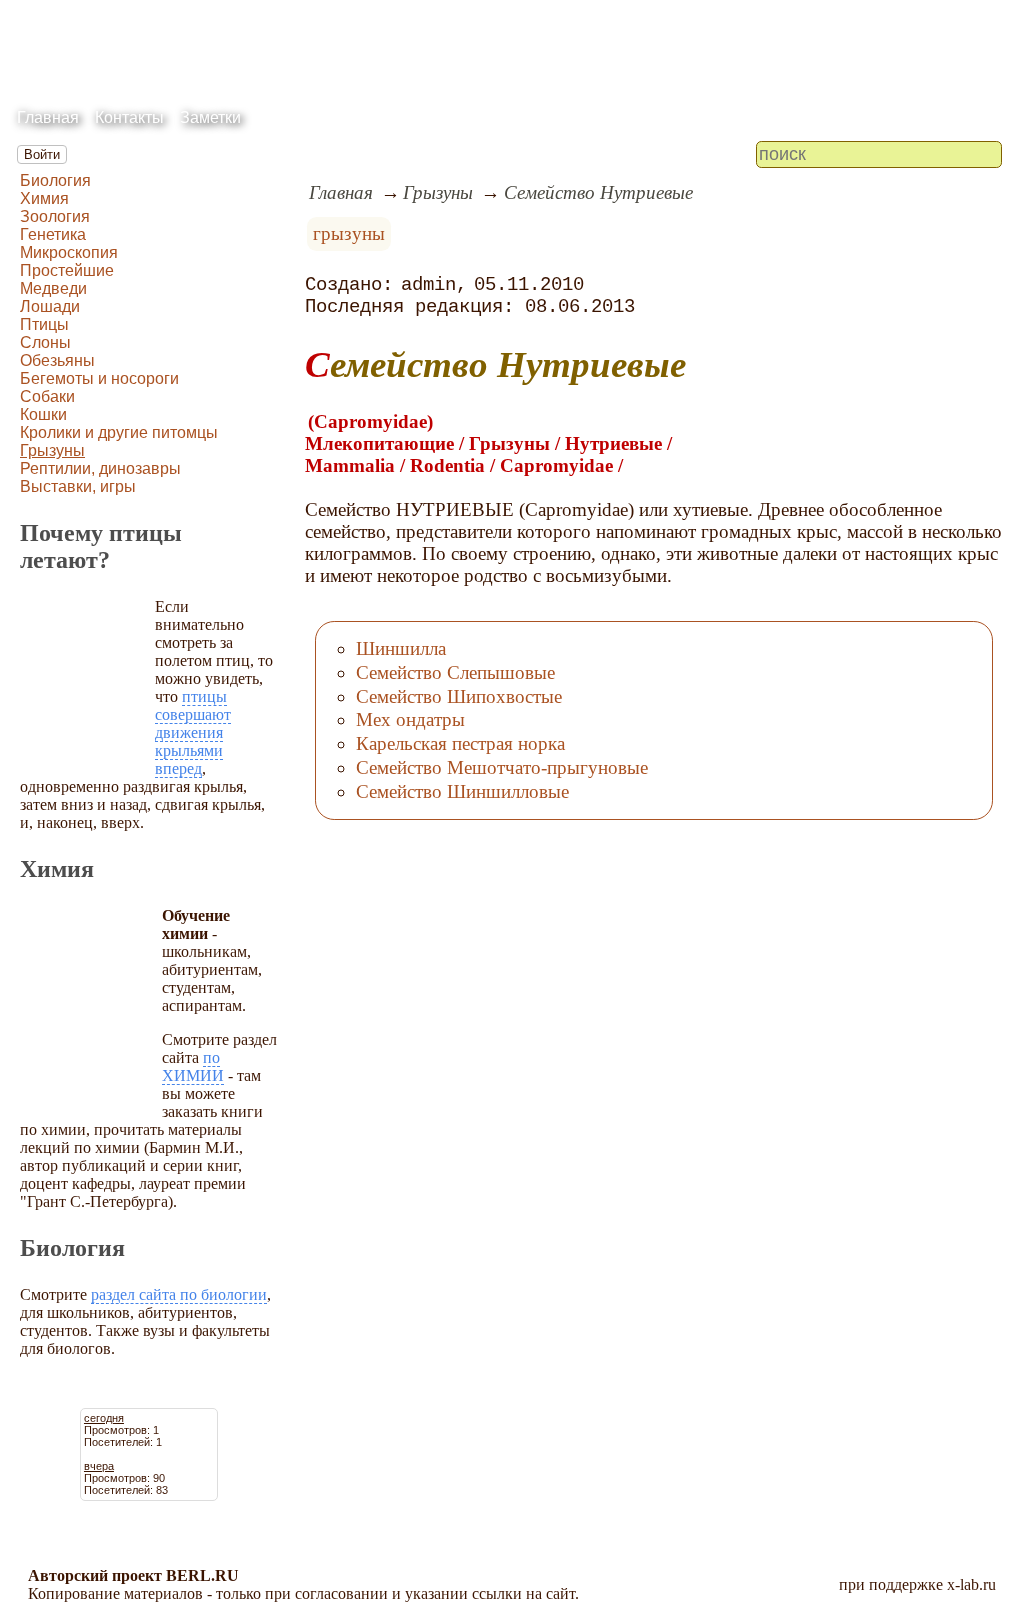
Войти (42, 154)
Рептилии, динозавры (100, 468)
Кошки (43, 414)
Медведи (53, 288)
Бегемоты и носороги (99, 378)
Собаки (47, 396)
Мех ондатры (410, 719)
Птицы (44, 324)
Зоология (55, 216)
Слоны (45, 342)
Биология (55, 180)
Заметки (210, 117)
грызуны (349, 233)
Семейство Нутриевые (598, 192)
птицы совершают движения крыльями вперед (193, 732)
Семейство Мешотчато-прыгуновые (502, 767)
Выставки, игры (78, 486)
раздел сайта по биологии (179, 1294)
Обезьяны (57, 360)
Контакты (129, 117)
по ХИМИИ (193, 1066)
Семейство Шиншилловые (462, 791)
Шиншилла (401, 648)
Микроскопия (69, 252)
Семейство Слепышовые (455, 672)
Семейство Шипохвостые (459, 696)
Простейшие (67, 270)
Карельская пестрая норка (460, 743)
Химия (44, 198)
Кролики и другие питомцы (119, 432)
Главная (48, 117)
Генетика (53, 234)
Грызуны (52, 450)
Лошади (50, 306)
